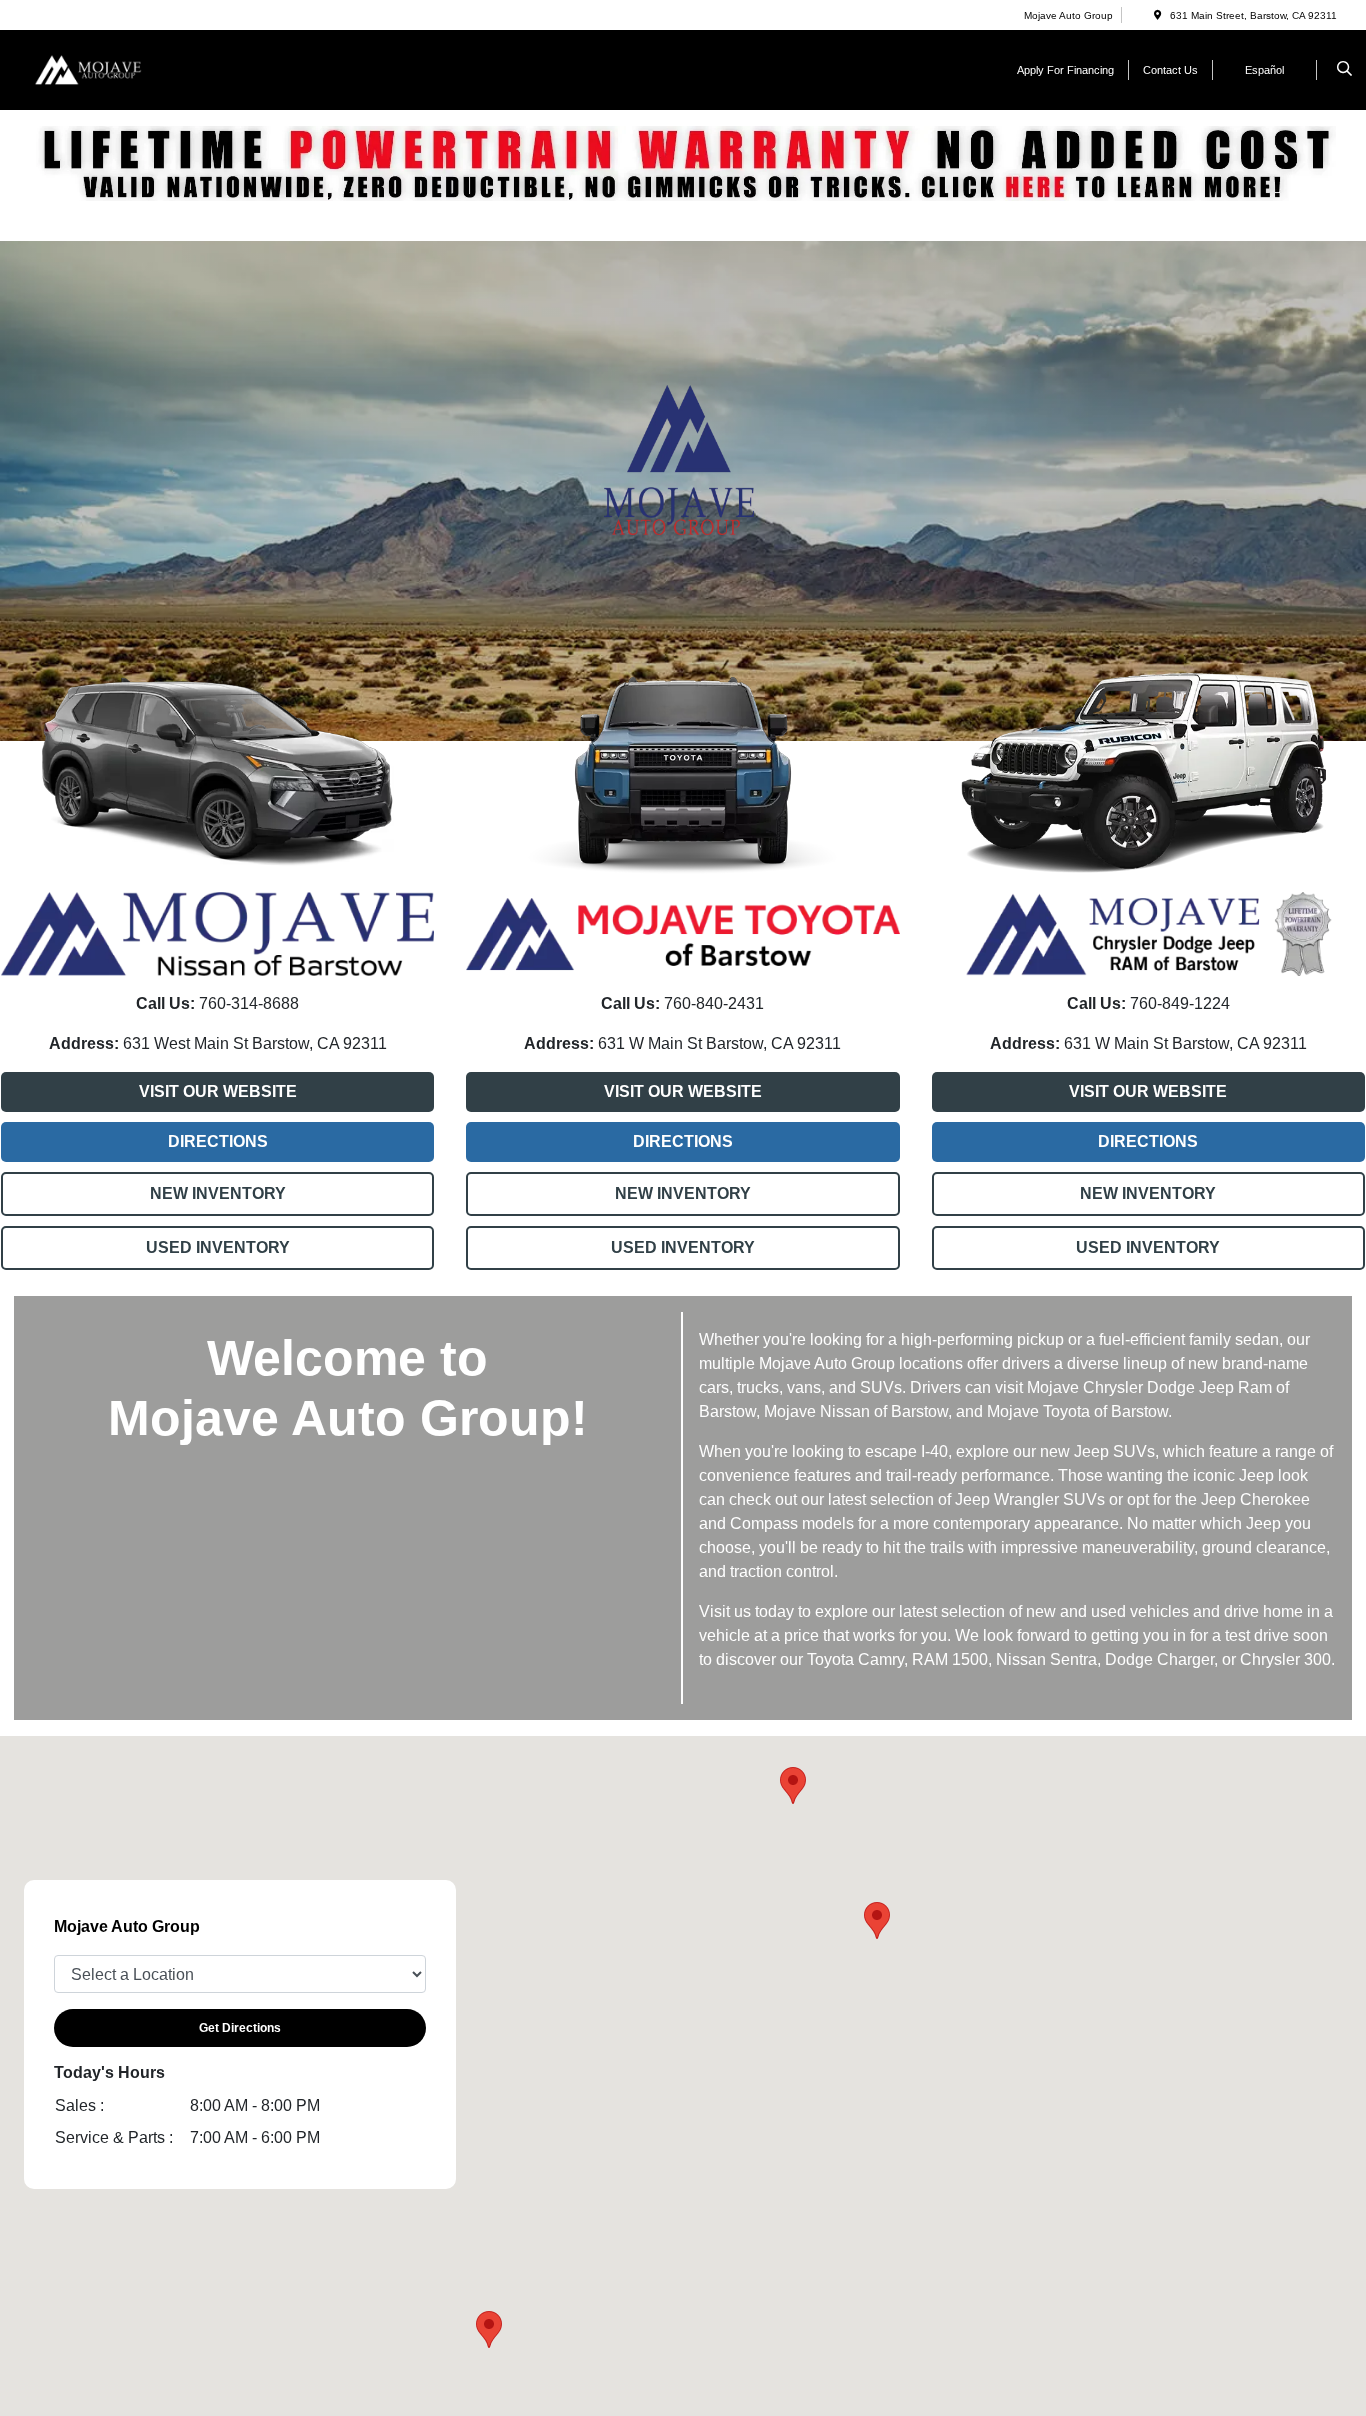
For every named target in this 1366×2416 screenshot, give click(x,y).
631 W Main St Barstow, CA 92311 (717, 1043)
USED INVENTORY (218, 1247)
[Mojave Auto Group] (119, 68)
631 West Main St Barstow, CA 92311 (253, 1043)
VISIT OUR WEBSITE (218, 1091)
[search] (1344, 70)
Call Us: (165, 1003)
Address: (84, 1043)
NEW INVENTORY (218, 1193)
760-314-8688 (247, 1003)
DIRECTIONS (218, 1141)
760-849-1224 (1178, 1003)
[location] (1158, 15)
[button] (489, 2329)
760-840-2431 (712, 1003)
